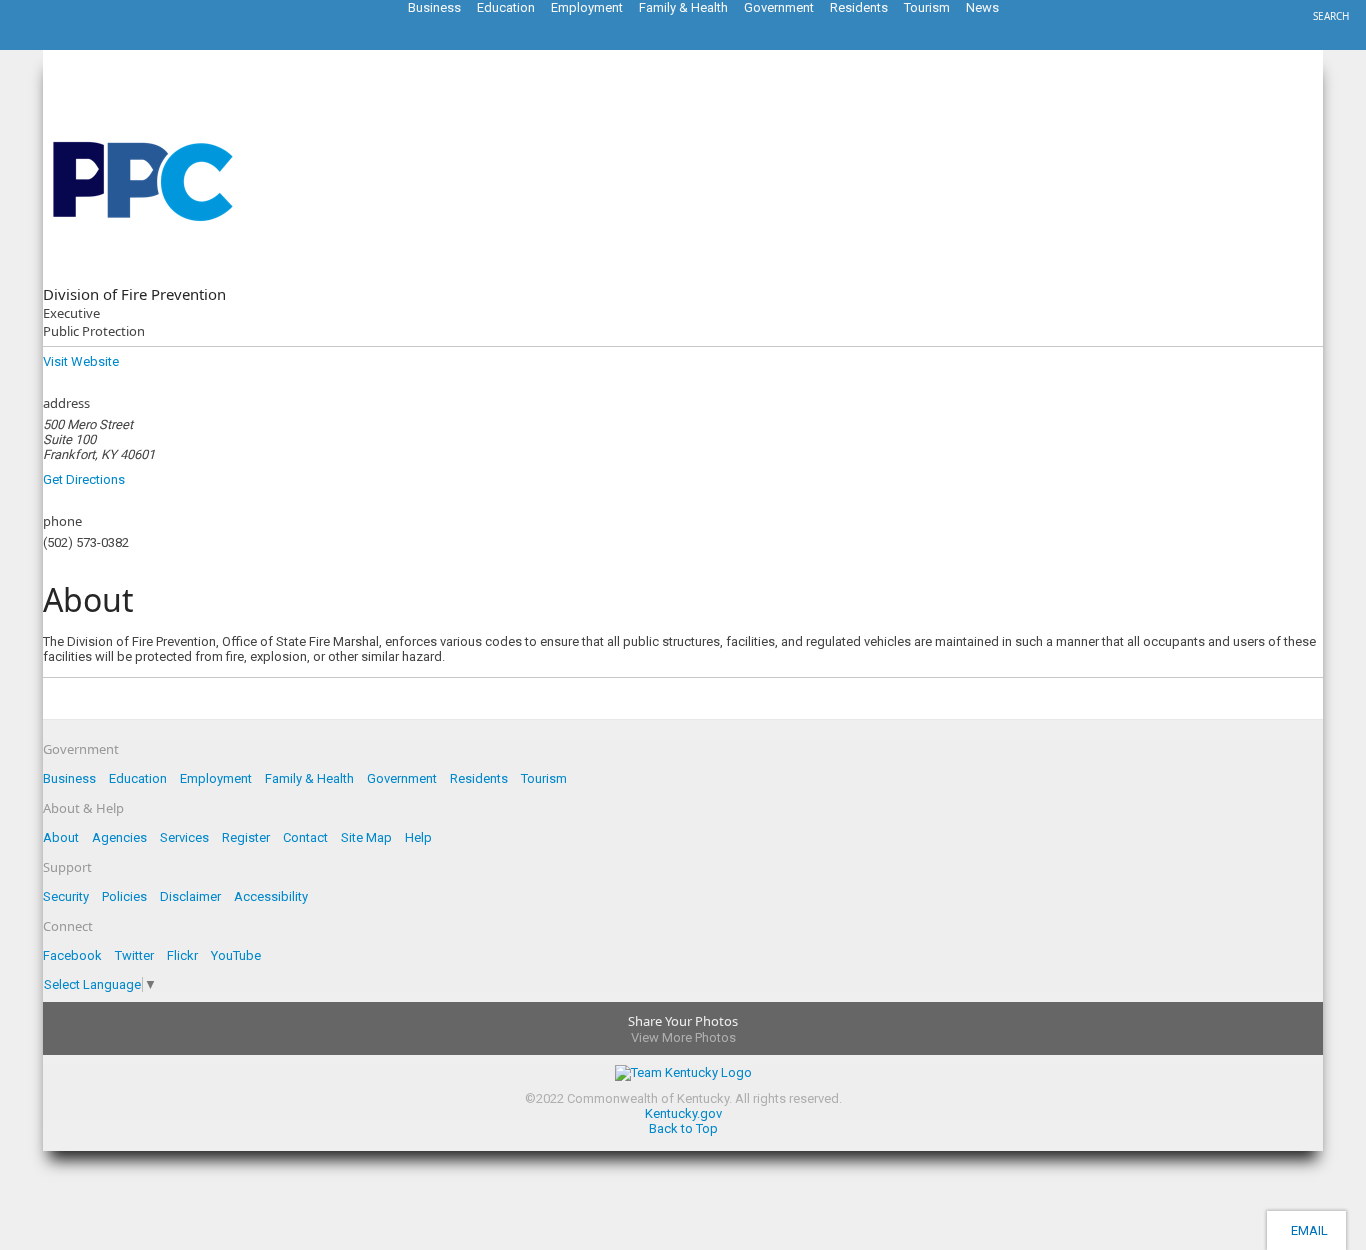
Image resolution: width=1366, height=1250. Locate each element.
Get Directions (84, 479)
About (61, 837)
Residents (479, 778)
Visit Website (81, 361)
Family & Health (309, 778)
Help (418, 837)
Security (66, 896)
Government (402, 778)
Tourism (544, 778)
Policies (124, 896)
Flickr (182, 955)
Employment (216, 778)
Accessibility (271, 896)
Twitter (134, 955)
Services (184, 837)
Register (246, 837)
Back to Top (683, 1128)
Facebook (72, 955)
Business (69, 778)
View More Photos (683, 1037)
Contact (305, 837)
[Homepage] (95, 44)
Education (138, 778)
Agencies (119, 837)
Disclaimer (190, 896)
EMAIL (1306, 1230)
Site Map (366, 837)
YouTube (236, 955)
